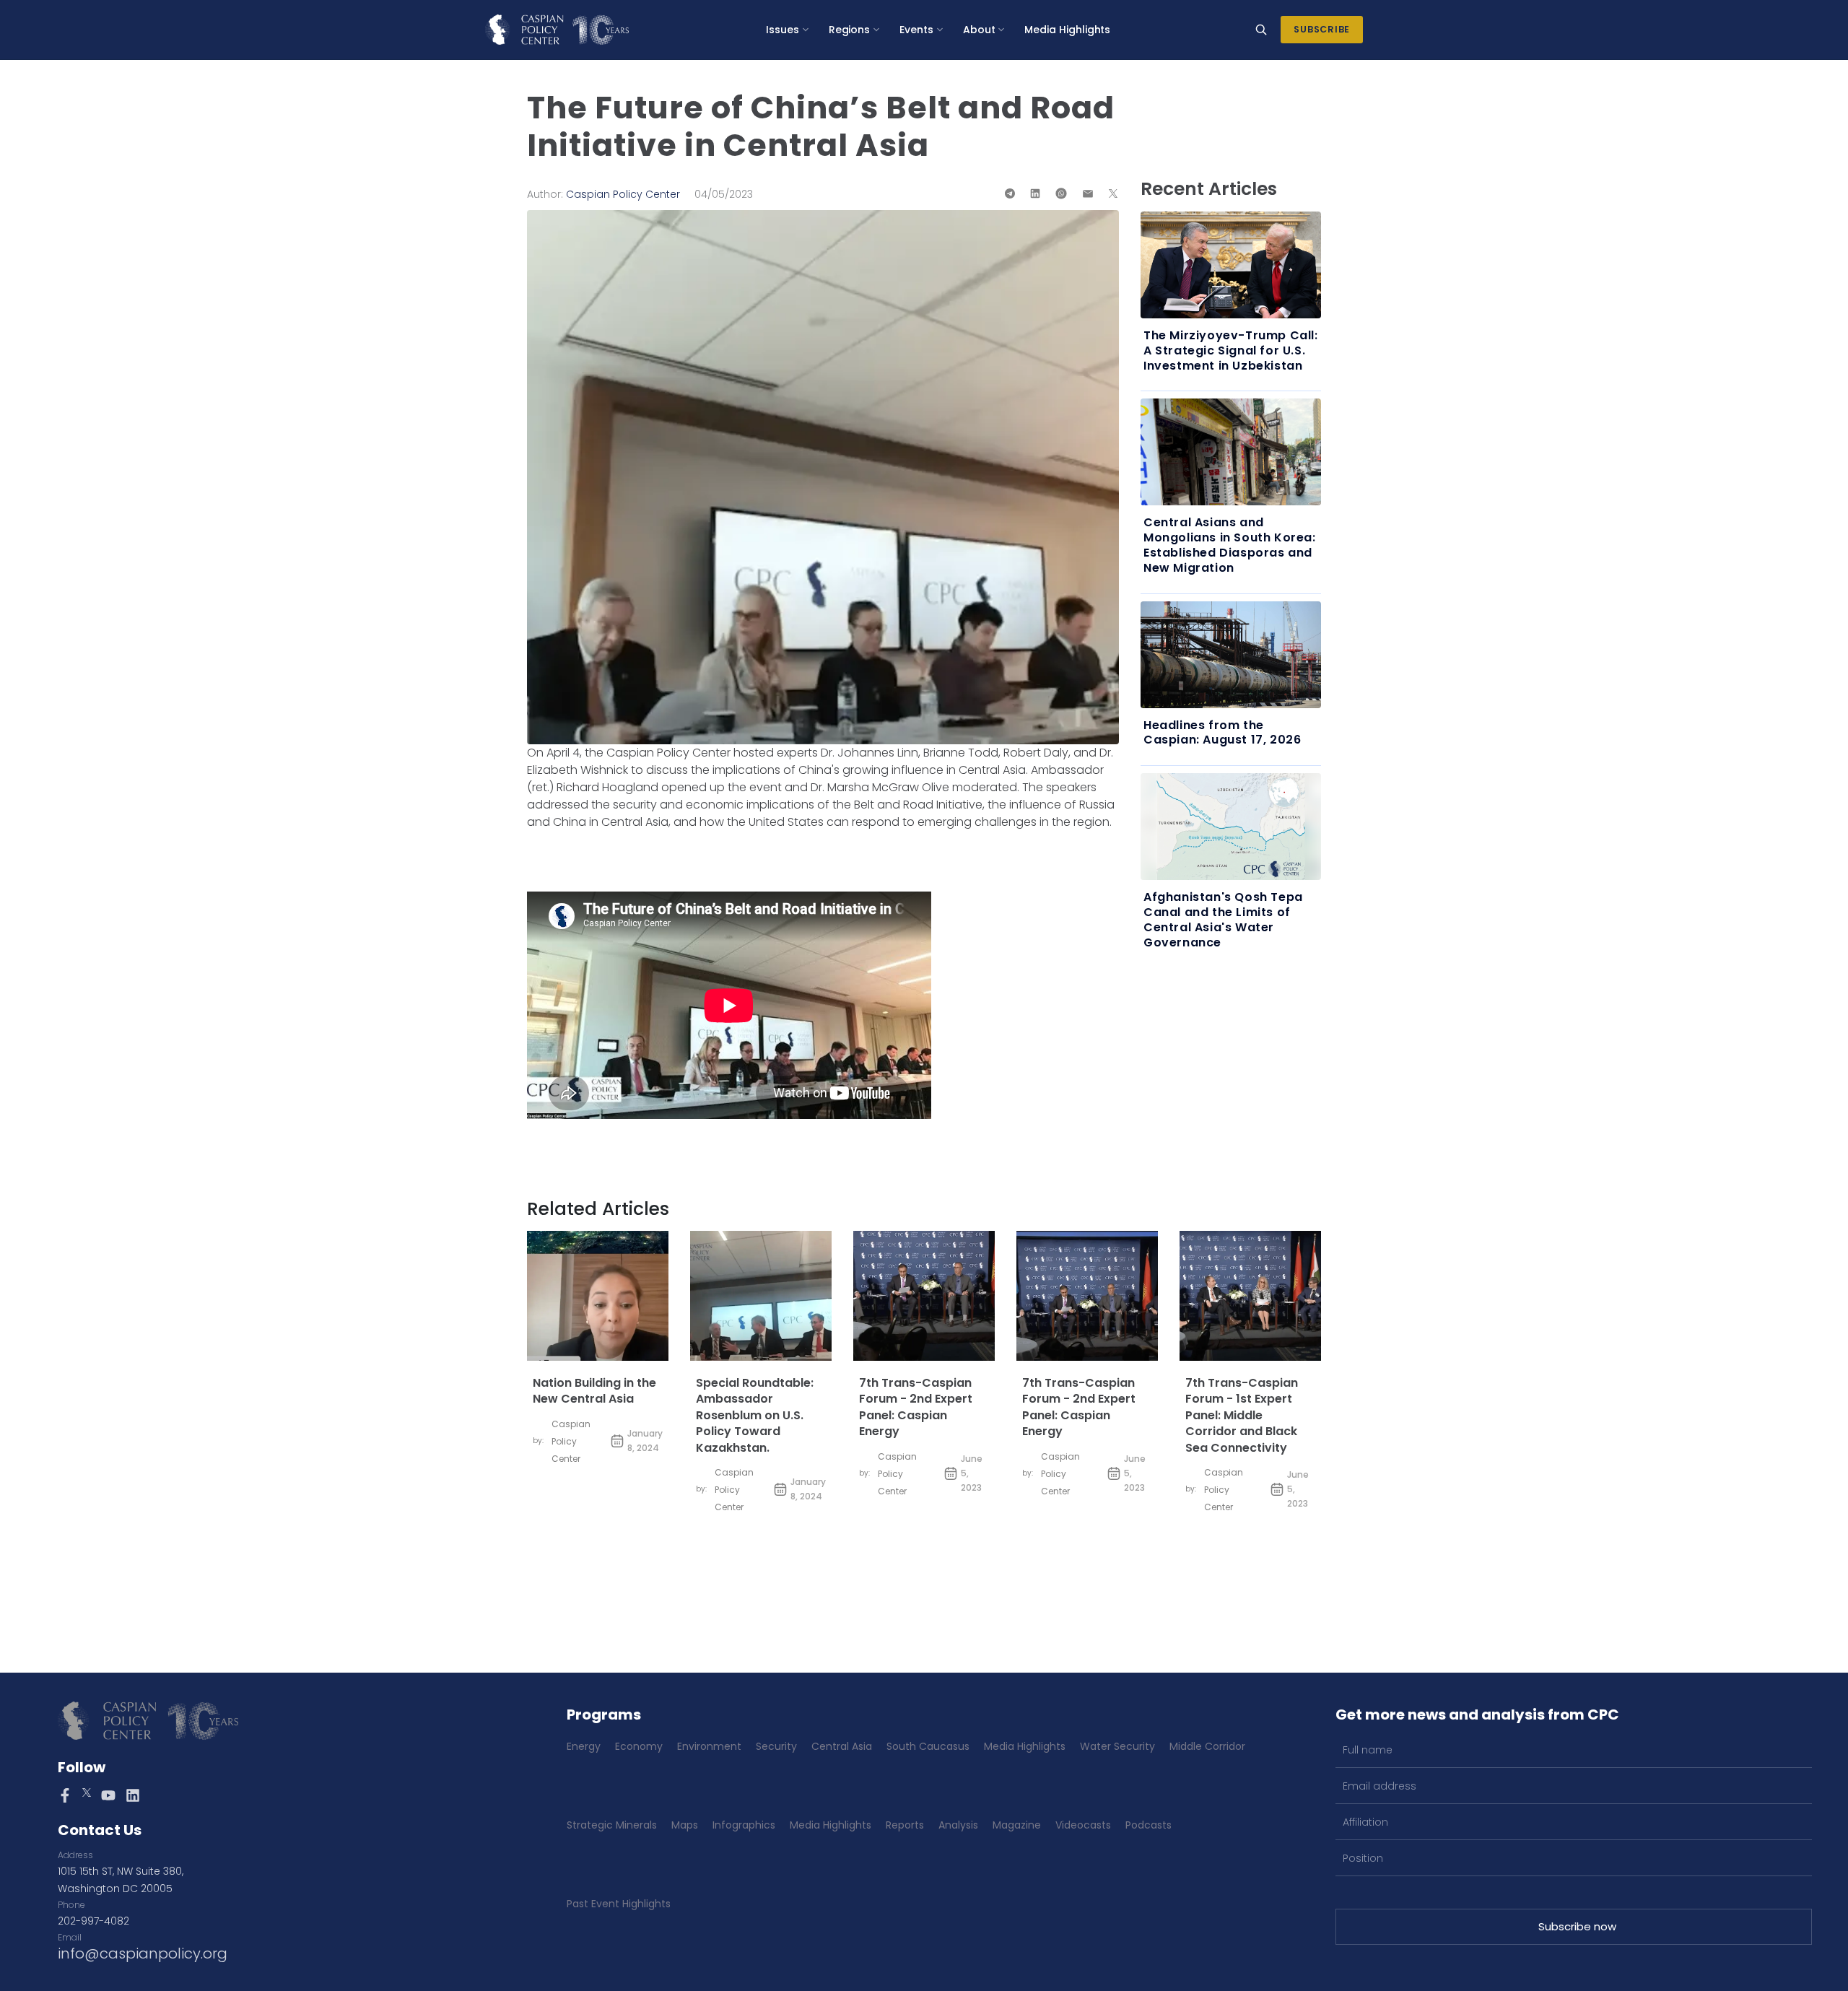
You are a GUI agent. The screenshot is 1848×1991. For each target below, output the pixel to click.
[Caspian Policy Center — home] (557, 30)
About (979, 30)
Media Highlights (1067, 30)
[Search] (1261, 30)
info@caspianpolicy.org (143, 1953)
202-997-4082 (93, 1921)
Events (916, 30)
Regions (850, 30)
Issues (783, 30)
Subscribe (1322, 29)
